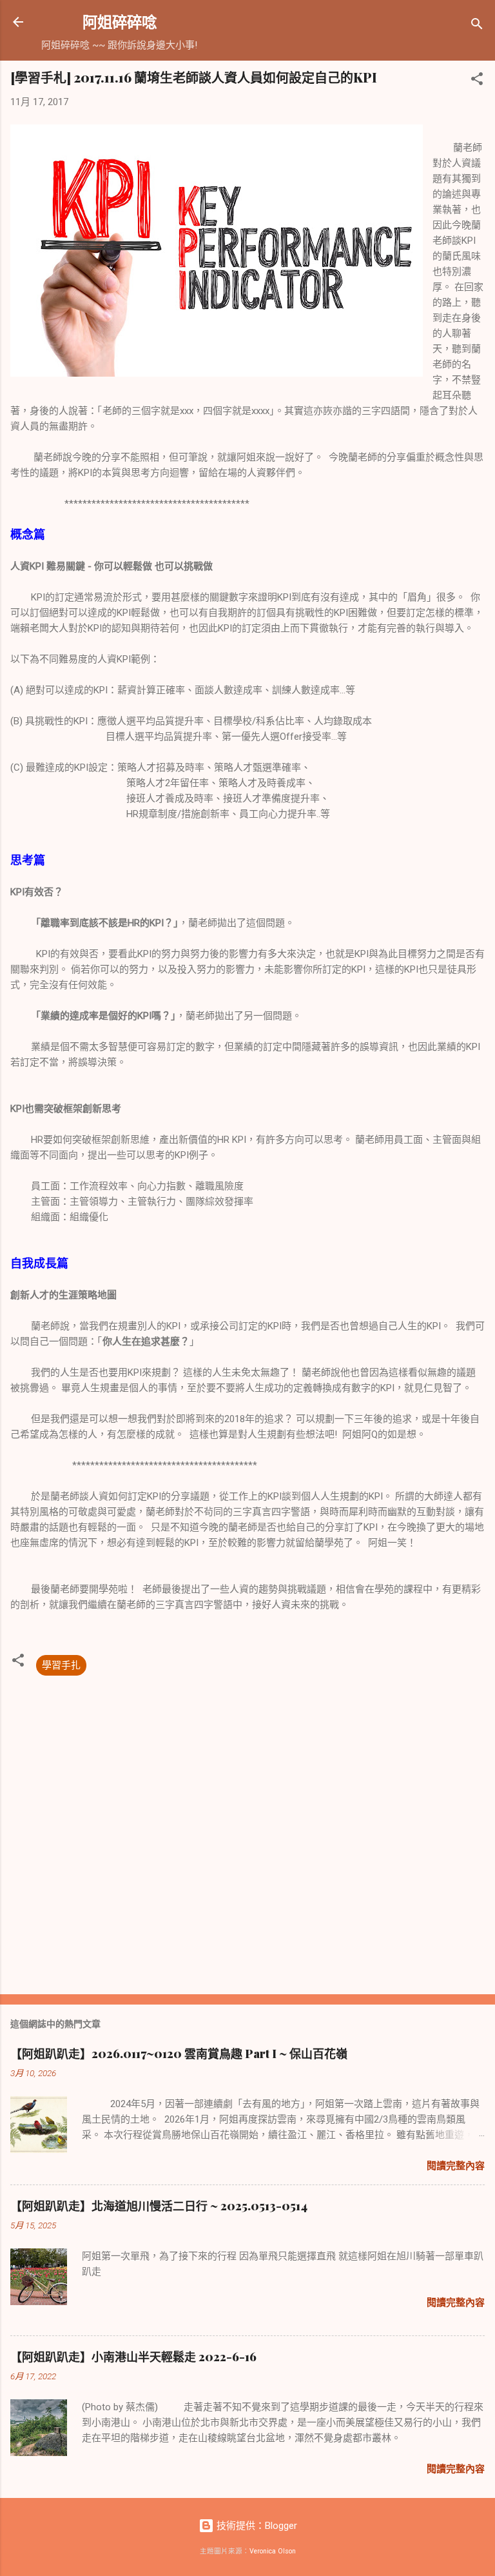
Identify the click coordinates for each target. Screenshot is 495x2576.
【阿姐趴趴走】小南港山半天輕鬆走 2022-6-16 (133, 2357)
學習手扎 (61, 1665)
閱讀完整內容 (456, 2166)
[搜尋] (477, 26)
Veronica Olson (273, 2551)
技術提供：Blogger (256, 2526)
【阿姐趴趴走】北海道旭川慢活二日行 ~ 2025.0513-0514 (159, 2206)
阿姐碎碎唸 (120, 22)
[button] (477, 81)
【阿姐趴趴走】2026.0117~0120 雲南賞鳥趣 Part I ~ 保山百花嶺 (179, 2054)
